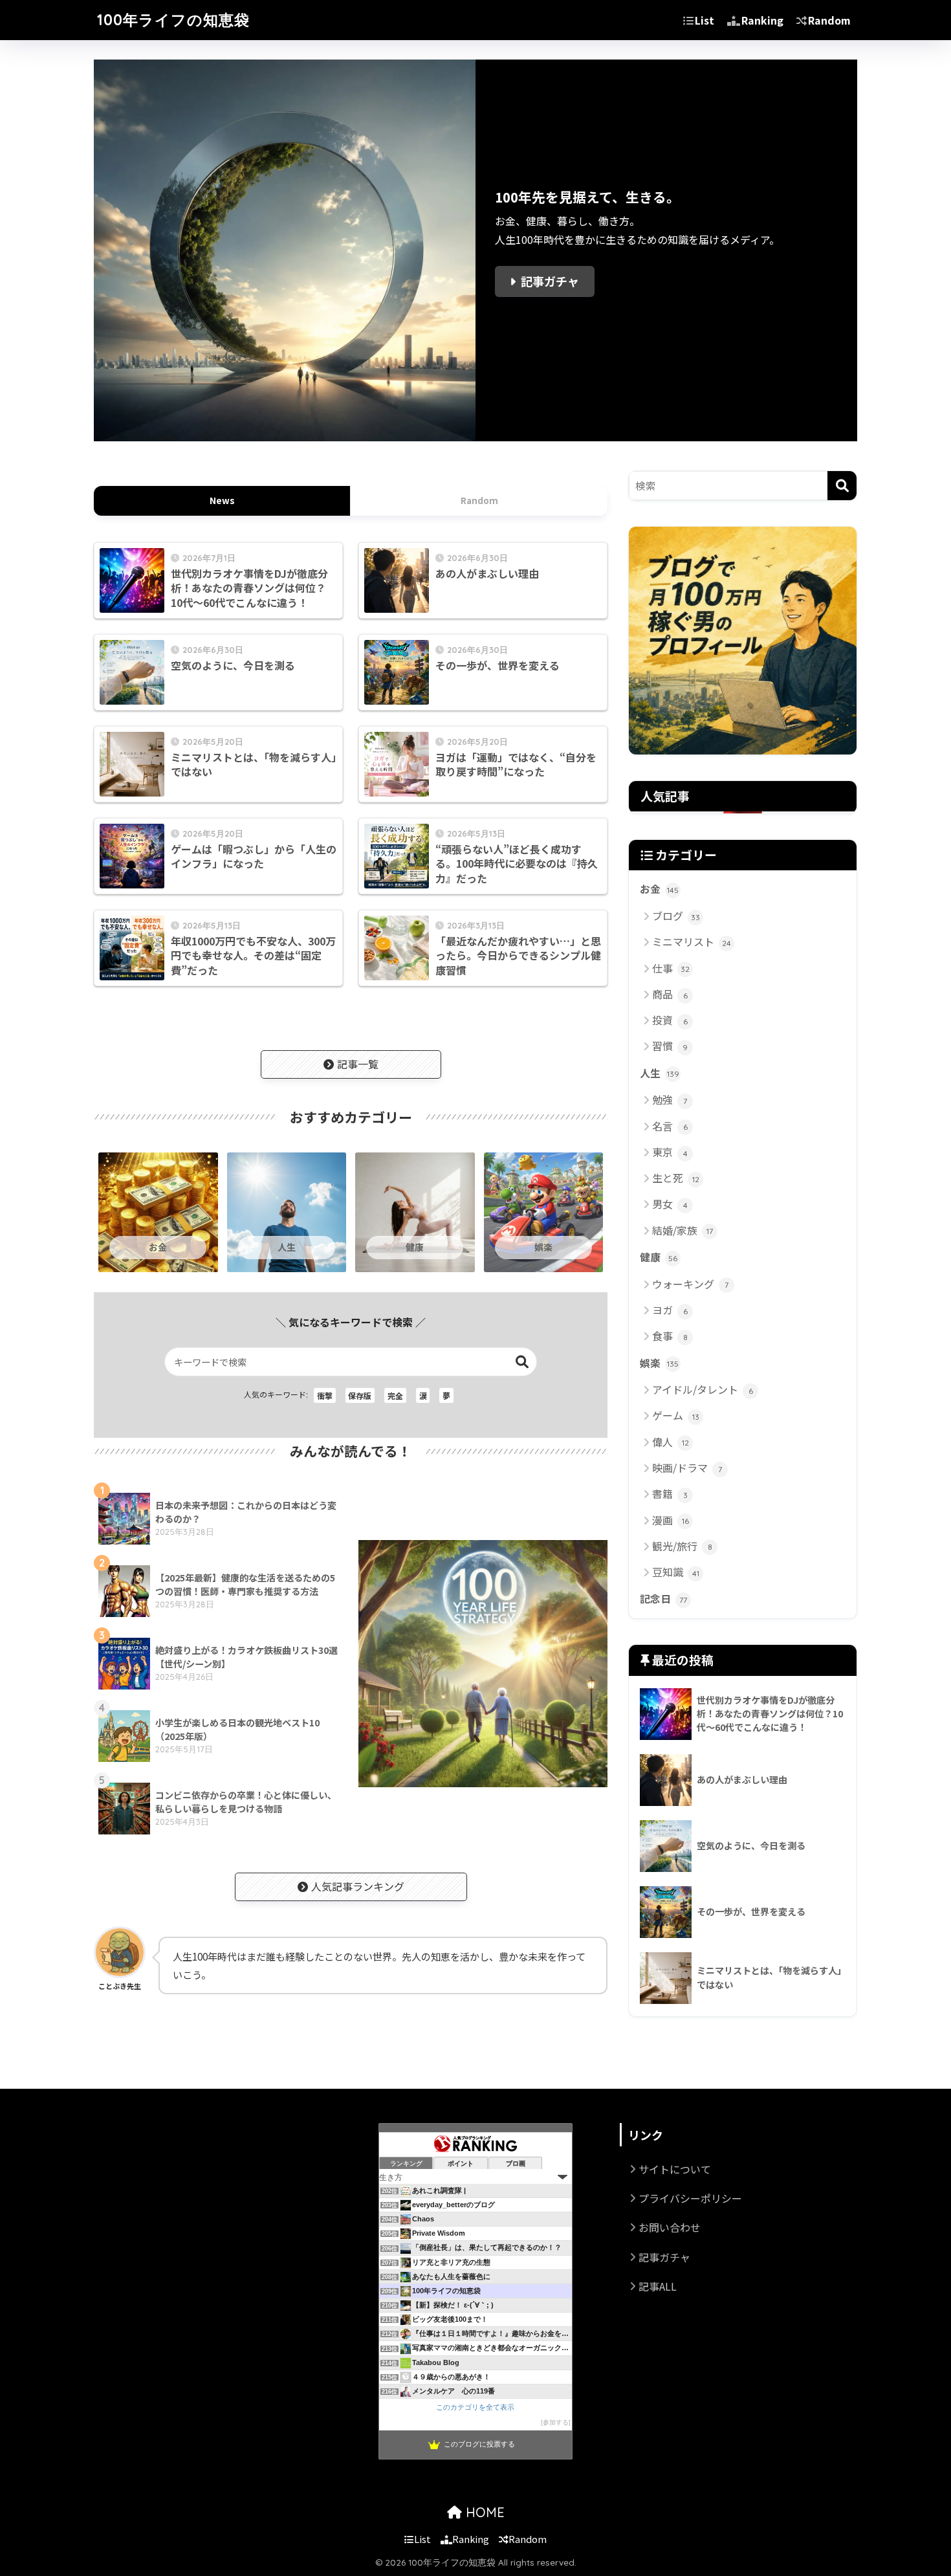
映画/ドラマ (687, 1468)
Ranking (762, 20)
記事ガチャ (550, 281)
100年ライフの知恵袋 (173, 20)
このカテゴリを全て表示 (475, 2407)
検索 (522, 1362)
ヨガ (670, 1310)
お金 (659, 889)
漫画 (671, 1520)
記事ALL (658, 2286)
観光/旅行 (682, 1546)
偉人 (671, 1442)
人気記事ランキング (358, 1886)
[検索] (842, 486)
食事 (670, 1336)
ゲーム (676, 1415)
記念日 (663, 1599)
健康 (659, 1257)
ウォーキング (690, 1284)
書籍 (670, 1493)
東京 (670, 1152)
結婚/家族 (683, 1230)
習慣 (670, 1046)
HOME (483, 2512)
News (222, 500)
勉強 (670, 1099)
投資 (670, 1020)
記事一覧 (358, 1064)
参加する (556, 2422)
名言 (670, 1126)
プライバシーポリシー (690, 2198)
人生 (660, 1073)
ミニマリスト (692, 941)
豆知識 (676, 1572)
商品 (670, 994)
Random (829, 20)
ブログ (676, 916)
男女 (670, 1204)
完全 (395, 1395)
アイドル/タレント (703, 1389)
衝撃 (325, 1395)
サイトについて (675, 2169)
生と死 (676, 1178)
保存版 (360, 1395)
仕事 (671, 968)
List (705, 20)
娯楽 (659, 1363)
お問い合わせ (670, 2227)
